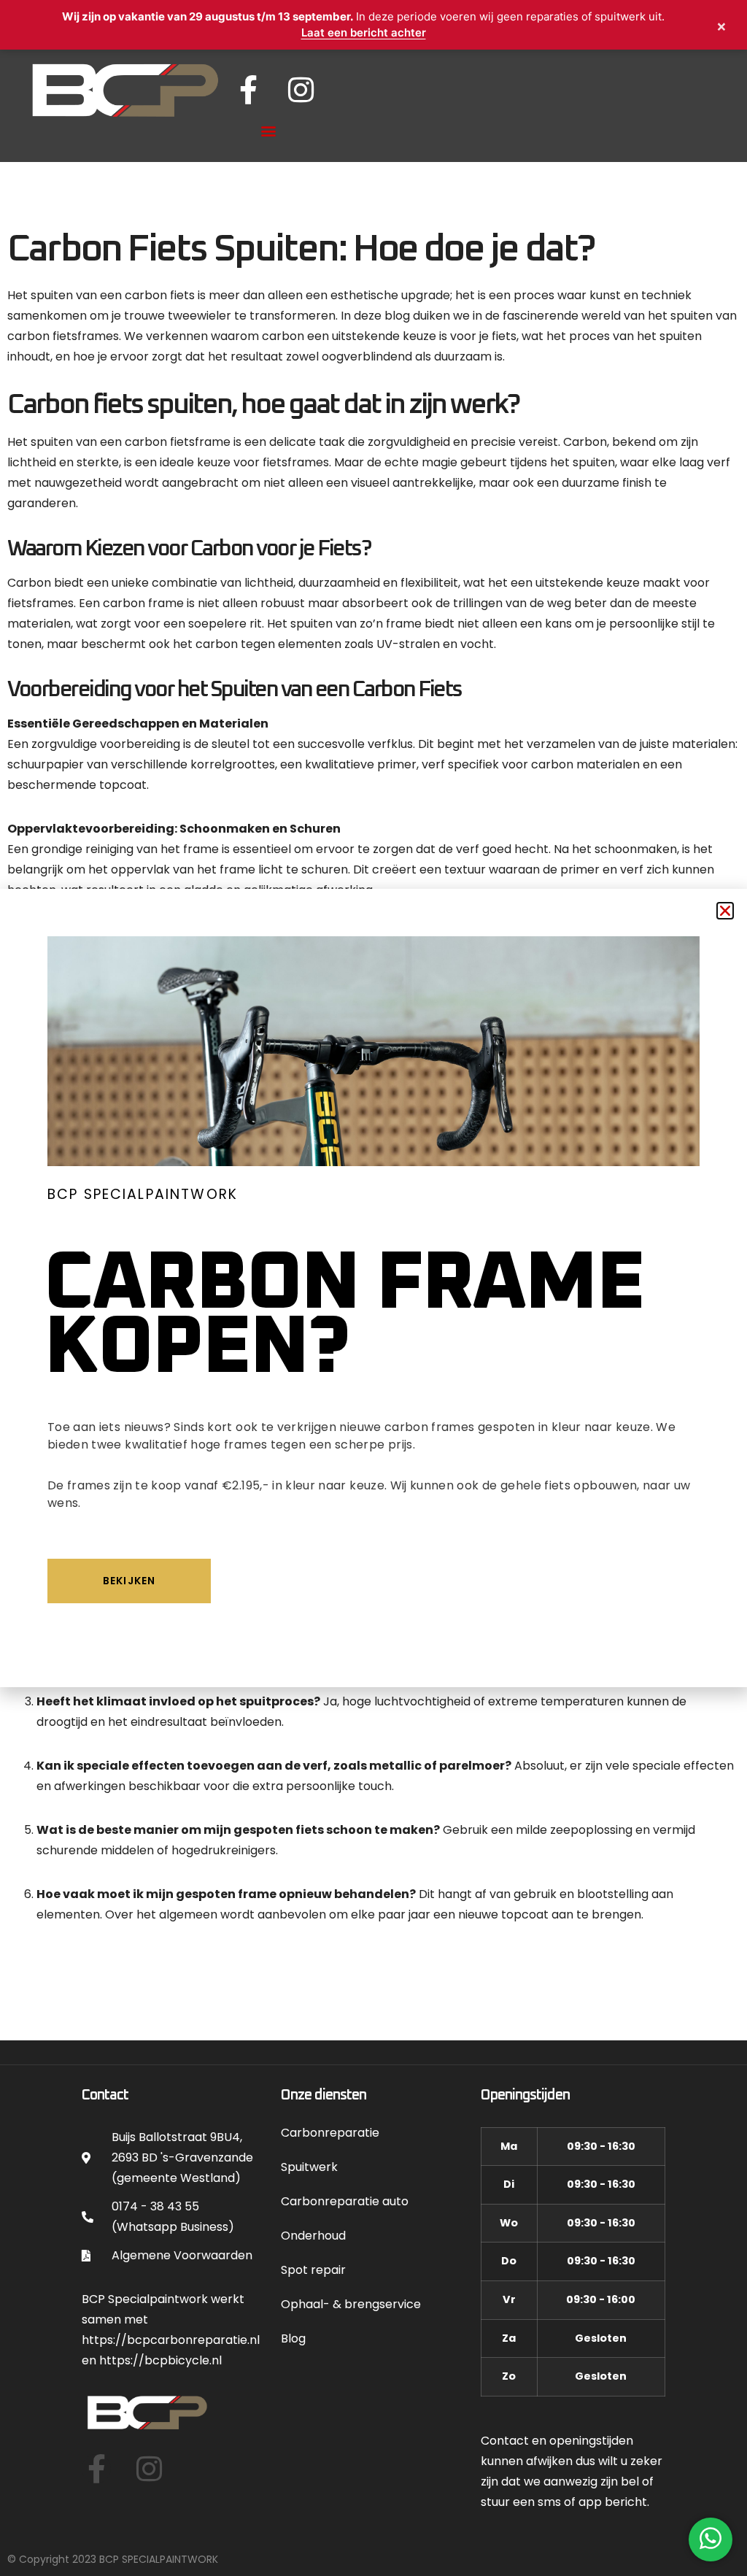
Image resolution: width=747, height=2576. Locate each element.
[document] (373, 1288)
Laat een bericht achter (364, 32)
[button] (725, 911)
